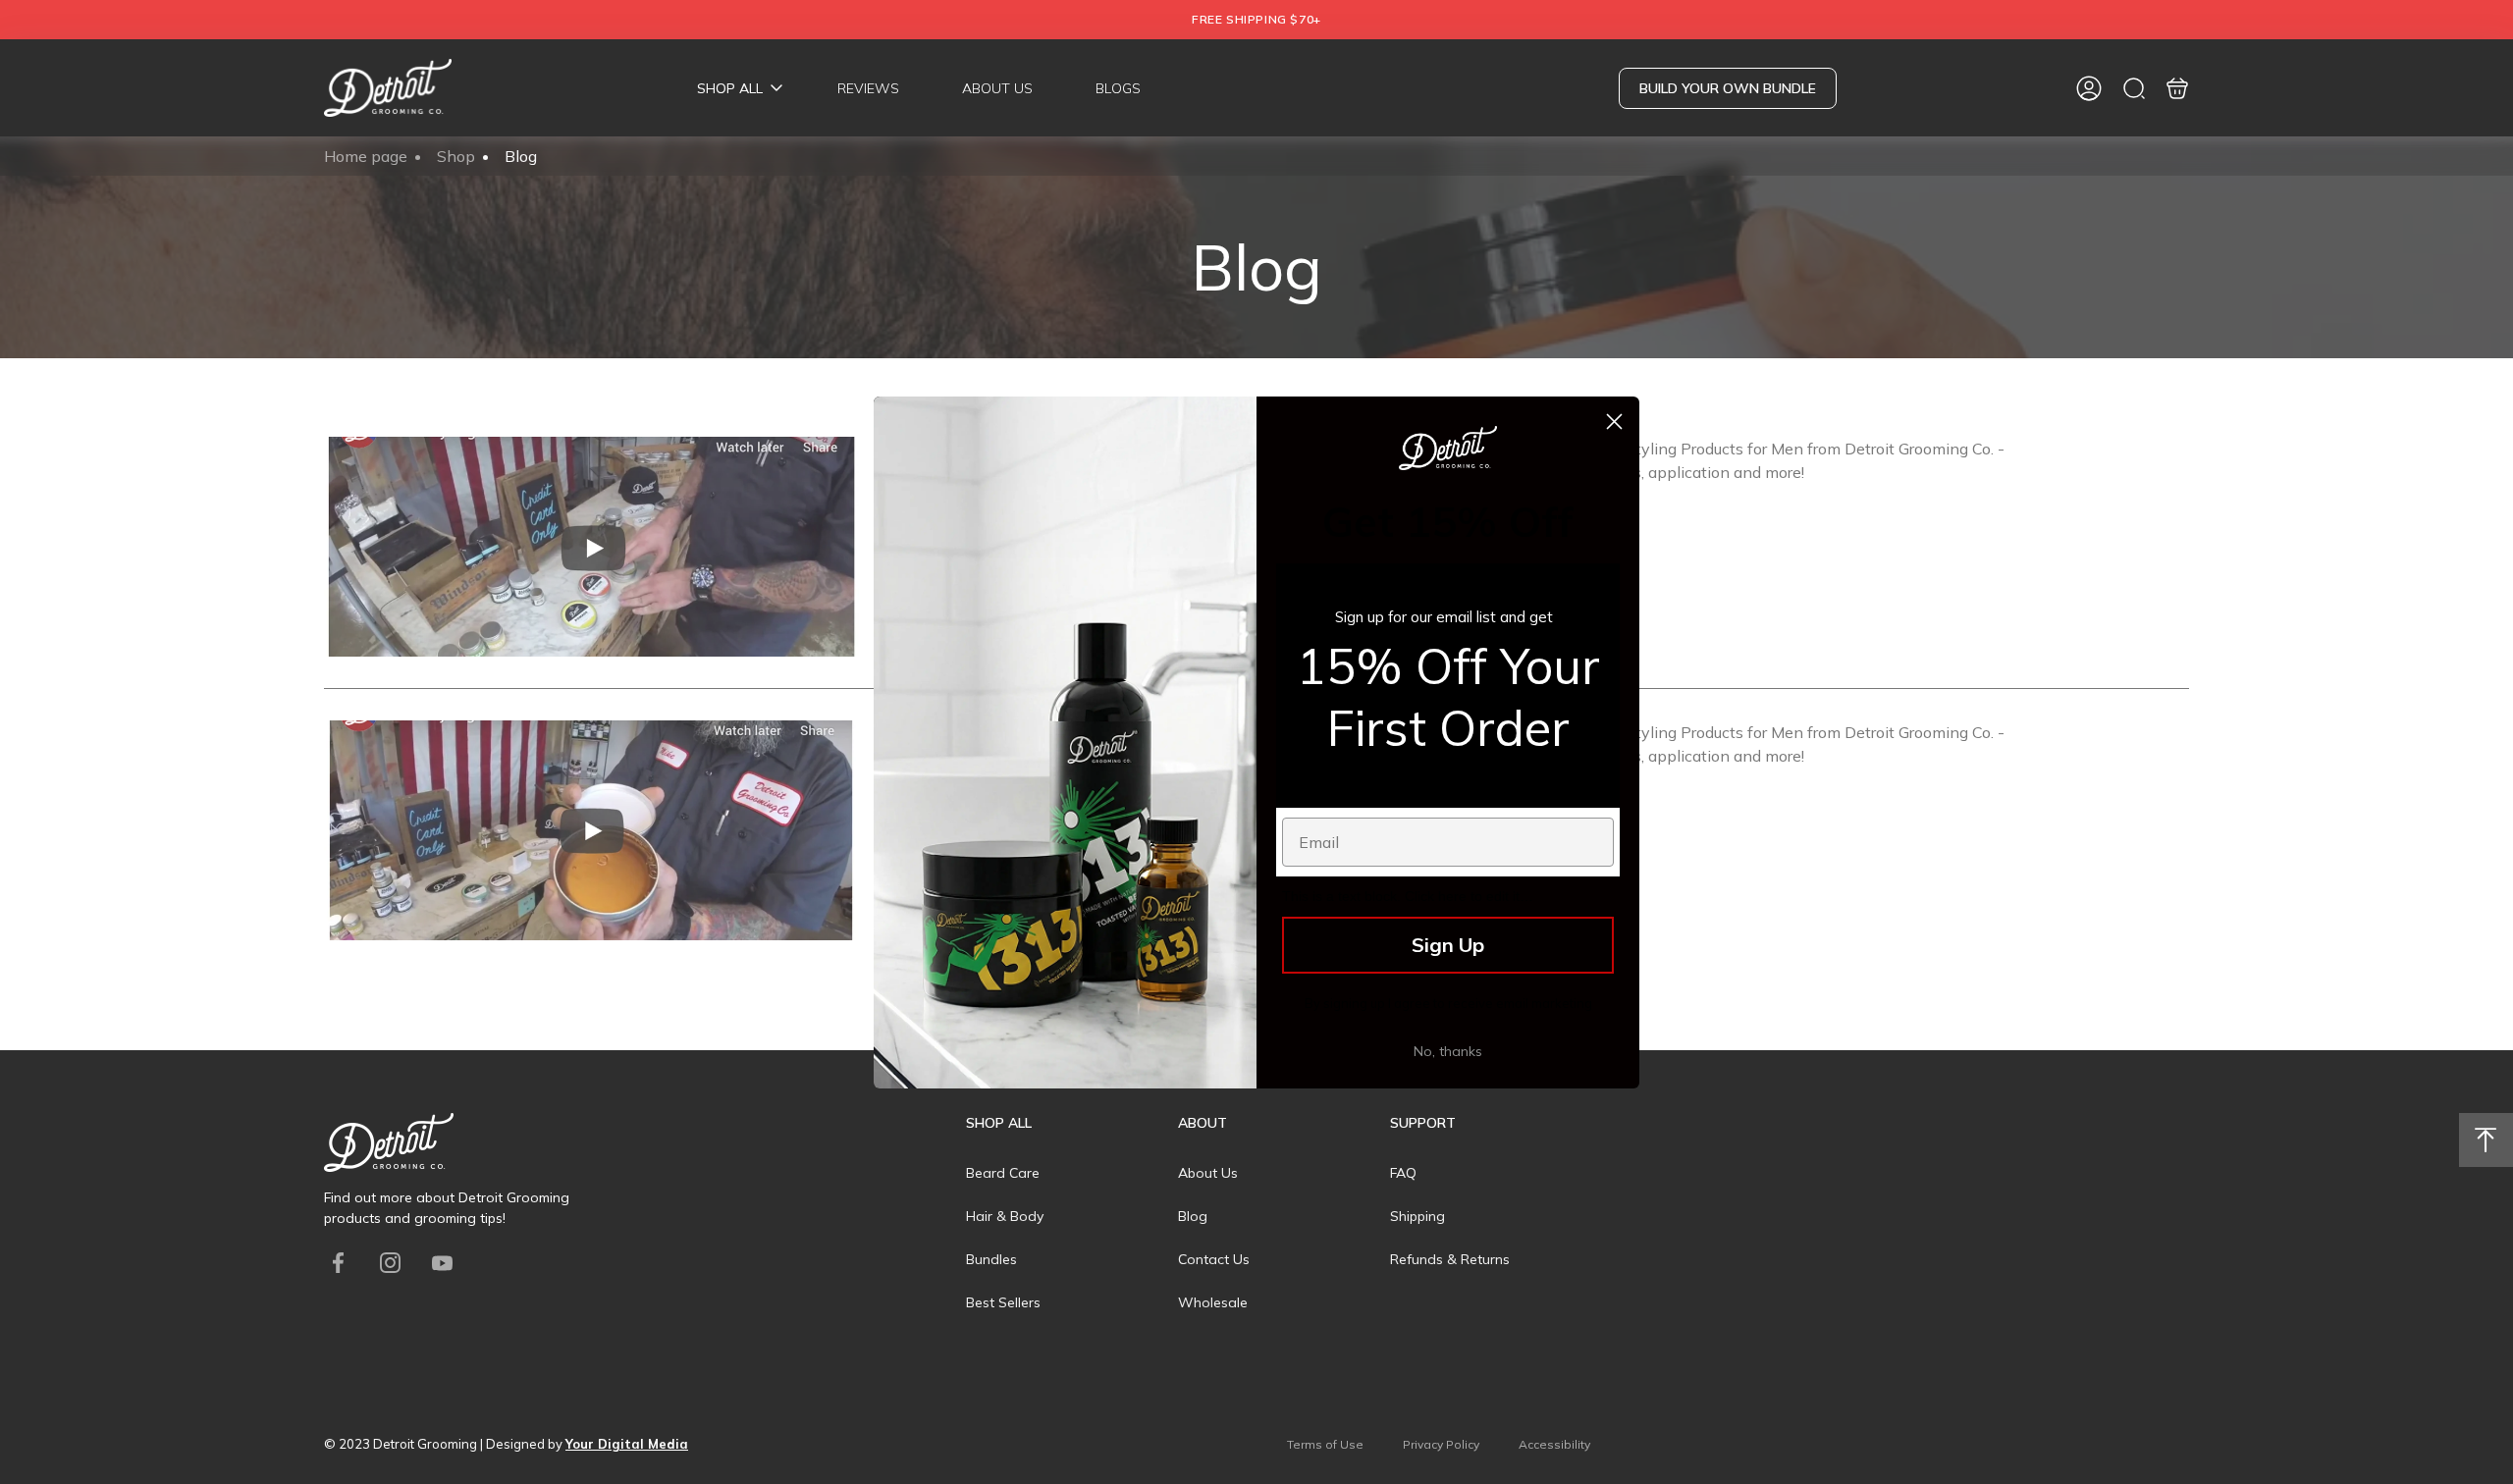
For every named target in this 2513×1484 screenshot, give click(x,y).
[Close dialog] (1614, 422)
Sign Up (1448, 945)
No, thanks (1448, 1051)
